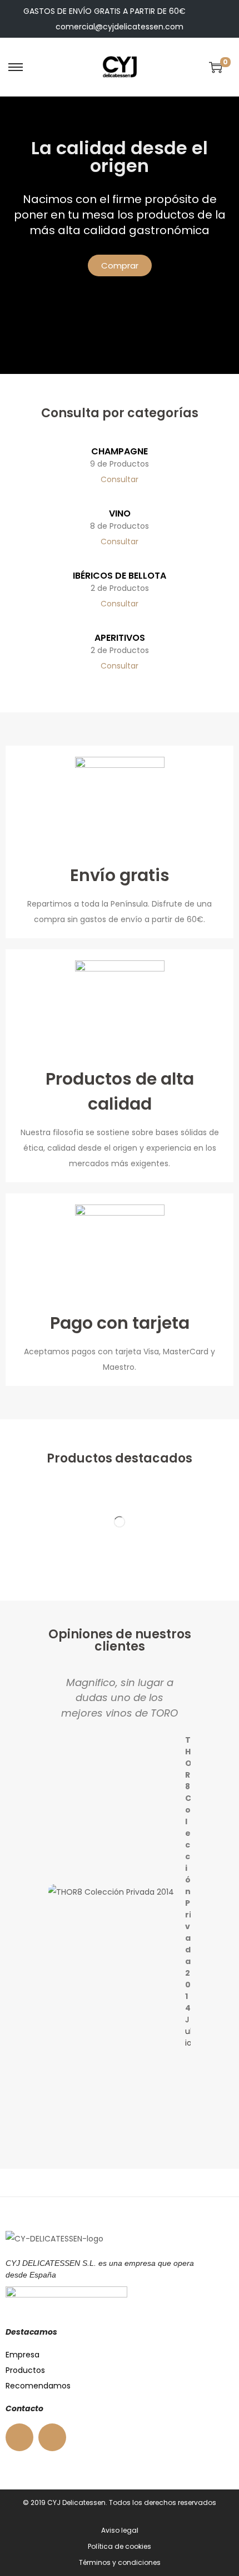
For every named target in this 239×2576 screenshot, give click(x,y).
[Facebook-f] (19, 2437)
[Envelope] (52, 2437)
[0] (216, 67)
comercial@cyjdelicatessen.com (120, 27)
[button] (54, 1883)
